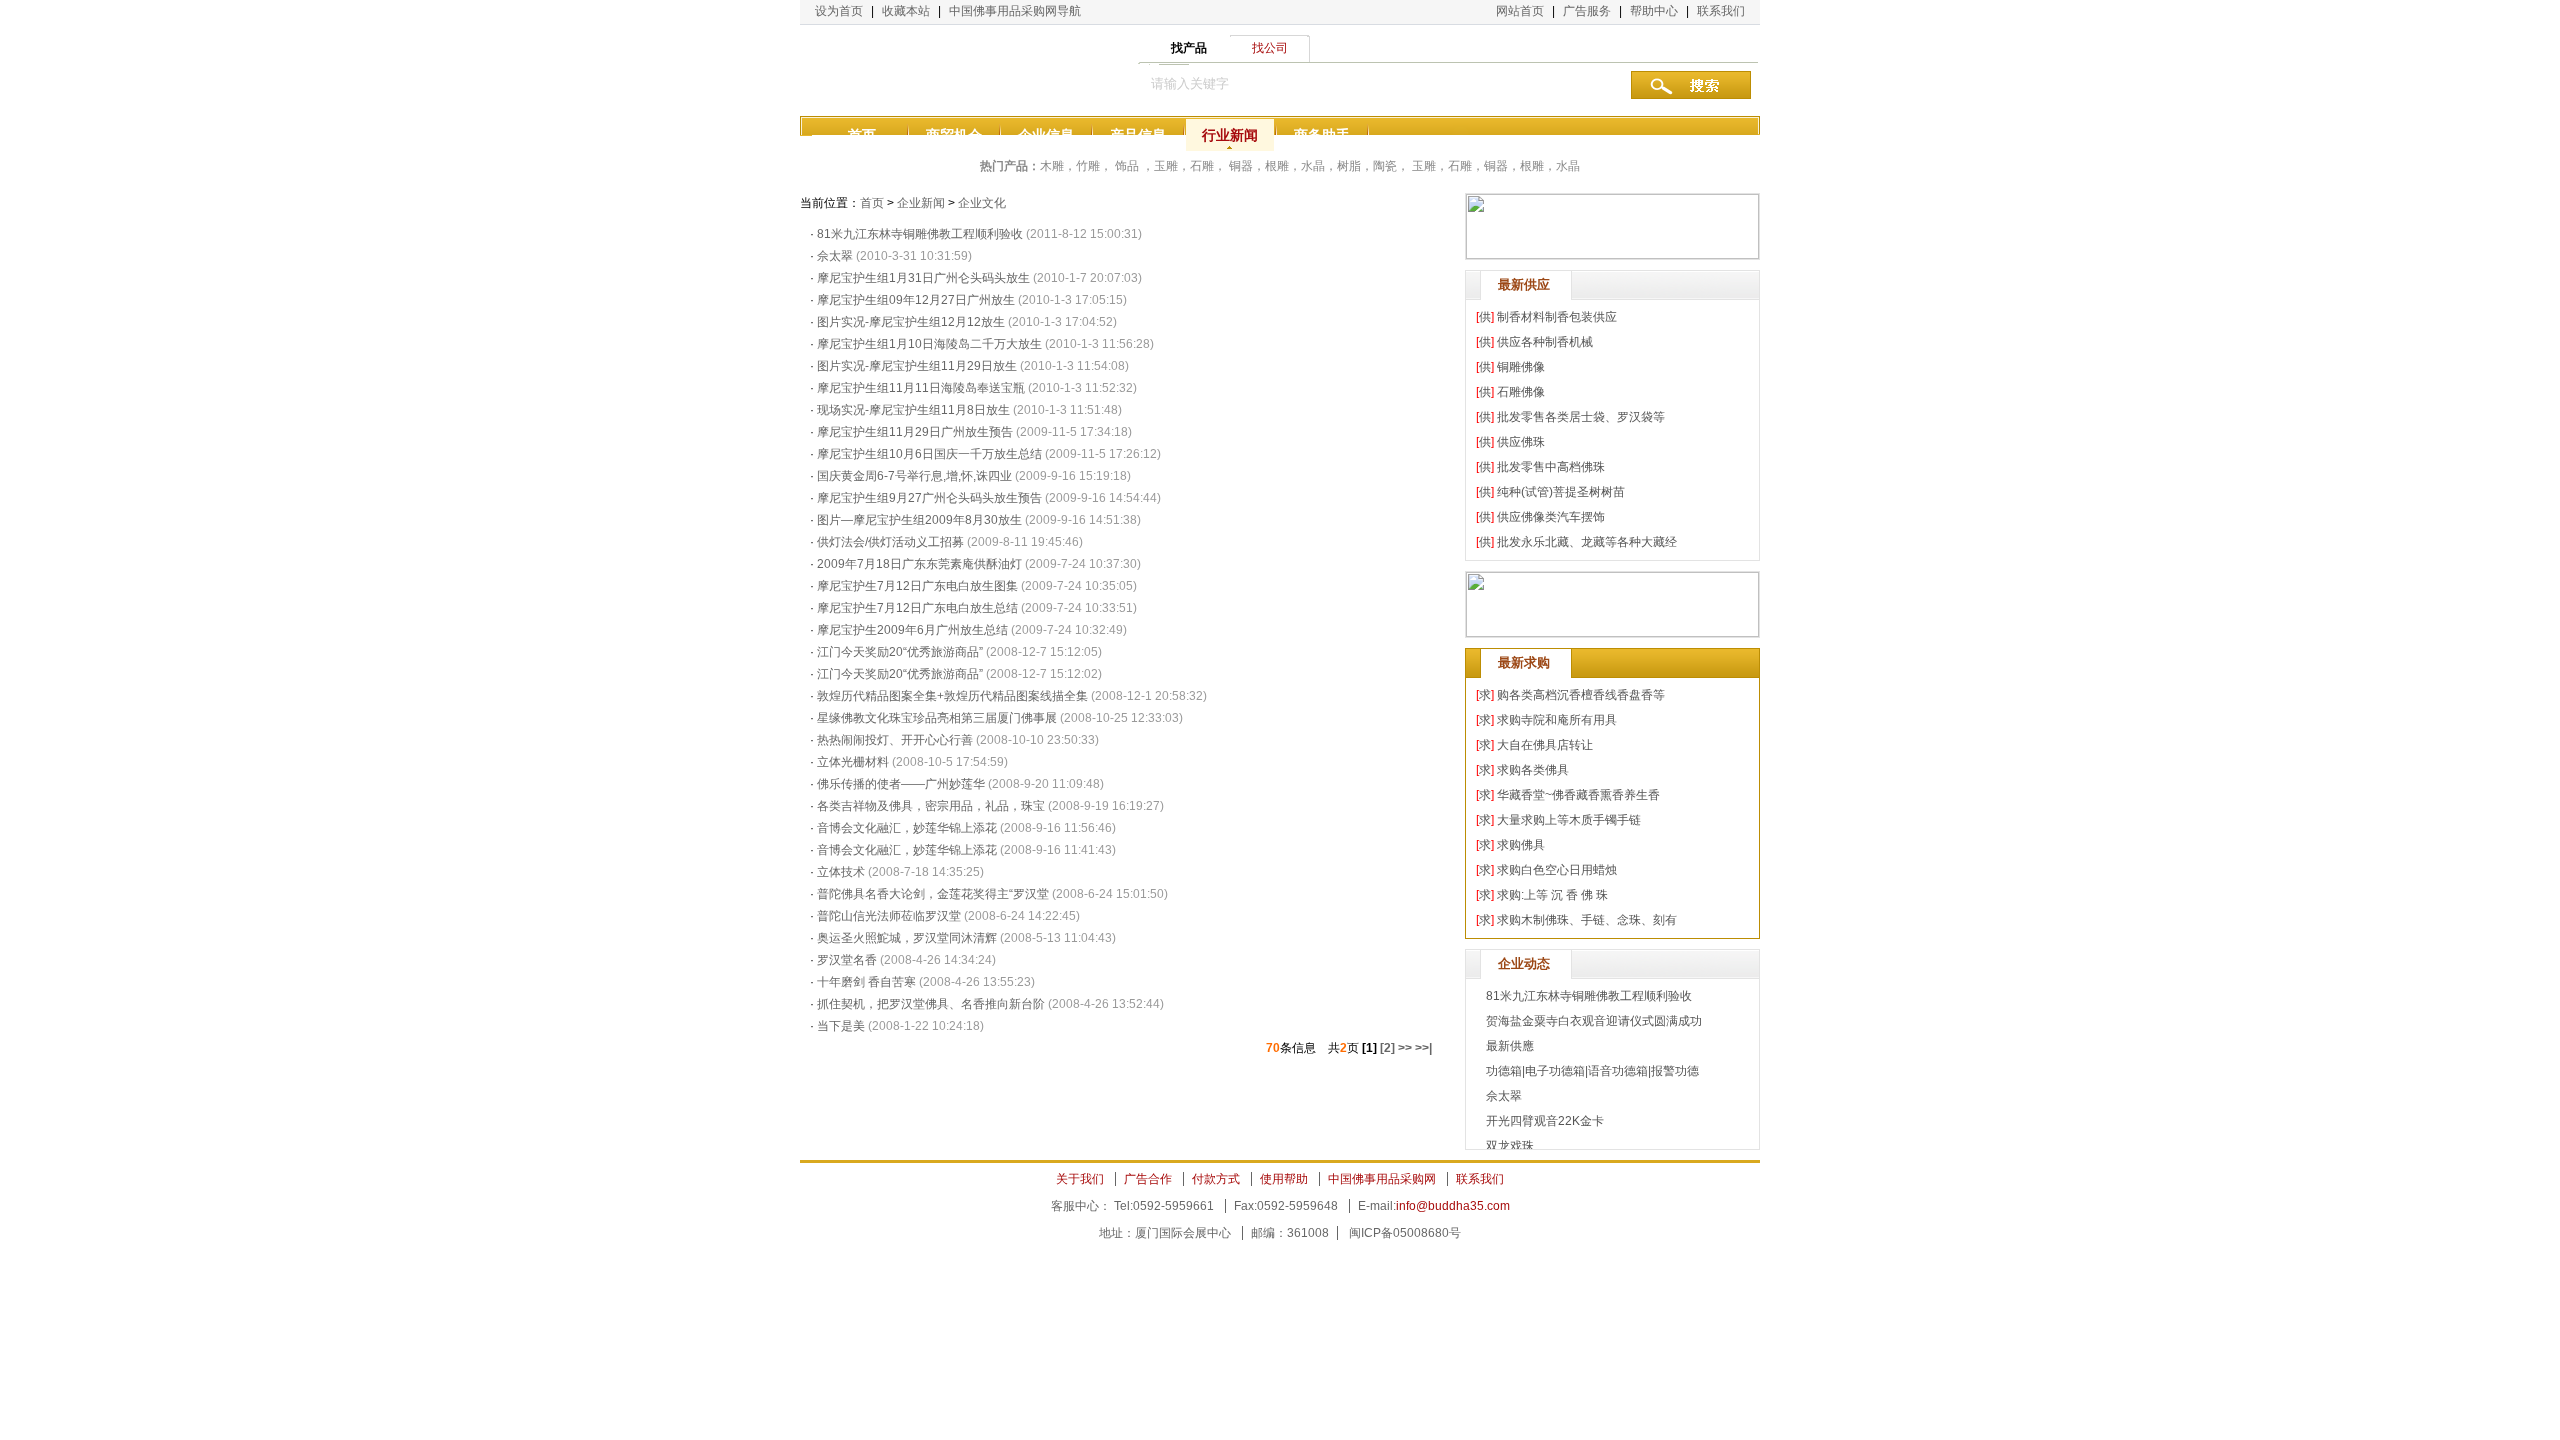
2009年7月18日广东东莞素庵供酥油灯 (919, 564)
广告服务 (1587, 11)
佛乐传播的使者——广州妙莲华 (901, 784)
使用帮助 (1284, 1179)
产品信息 (1138, 135)
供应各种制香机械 (1545, 342)
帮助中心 (1654, 11)
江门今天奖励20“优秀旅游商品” (900, 652)
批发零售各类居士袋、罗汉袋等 (1581, 417)
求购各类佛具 (1533, 770)
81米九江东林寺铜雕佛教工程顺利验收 (920, 234)
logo (900, 70)
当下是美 (841, 1026)
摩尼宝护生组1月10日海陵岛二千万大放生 (929, 344)
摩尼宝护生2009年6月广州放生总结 (912, 630)
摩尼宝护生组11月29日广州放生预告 (915, 432)
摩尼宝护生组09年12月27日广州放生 (916, 300)
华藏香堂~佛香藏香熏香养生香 (1578, 795)
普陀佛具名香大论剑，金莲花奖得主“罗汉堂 (933, 894)
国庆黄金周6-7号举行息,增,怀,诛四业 (914, 476)
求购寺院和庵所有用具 (1557, 720)
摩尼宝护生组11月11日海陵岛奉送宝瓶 (921, 388)
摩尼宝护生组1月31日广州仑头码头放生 (923, 278)
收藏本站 (906, 11)
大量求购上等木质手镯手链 (1569, 820)
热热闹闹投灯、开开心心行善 (895, 740)
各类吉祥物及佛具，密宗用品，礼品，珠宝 (931, 806)
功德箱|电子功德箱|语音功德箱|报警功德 (1592, 1071)
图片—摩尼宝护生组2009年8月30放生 (919, 520)
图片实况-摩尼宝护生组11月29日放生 (917, 366)
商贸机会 (954, 135)
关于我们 (1080, 1179)
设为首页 (839, 11)
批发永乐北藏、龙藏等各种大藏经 (1587, 542)
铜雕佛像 (1521, 367)
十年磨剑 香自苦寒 (866, 982)
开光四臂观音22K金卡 (1545, 1121)
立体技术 (841, 872)
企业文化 (982, 203)
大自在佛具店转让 (1545, 745)
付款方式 (1216, 1179)
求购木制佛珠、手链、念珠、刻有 (1587, 920)
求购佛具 (1521, 845)
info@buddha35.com (1453, 1206)
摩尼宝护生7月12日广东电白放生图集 (917, 586)
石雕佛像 (1521, 392)
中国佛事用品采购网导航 (1015, 11)
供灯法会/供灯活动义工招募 (890, 542)
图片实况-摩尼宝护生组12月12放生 (911, 322)
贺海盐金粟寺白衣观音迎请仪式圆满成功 (1594, 1021)
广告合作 (1148, 1179)
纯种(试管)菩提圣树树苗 (1561, 492)
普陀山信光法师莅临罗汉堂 (889, 916)
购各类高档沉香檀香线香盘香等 (1581, 695)
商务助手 (1322, 135)
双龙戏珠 (1510, 1146)
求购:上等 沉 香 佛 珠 (1552, 895)
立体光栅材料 (854, 762)
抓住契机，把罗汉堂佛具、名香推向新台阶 (931, 1004)
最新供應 (1510, 1046)
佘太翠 (835, 256)
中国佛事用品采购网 (1382, 1179)
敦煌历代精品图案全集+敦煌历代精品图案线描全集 (952, 696)
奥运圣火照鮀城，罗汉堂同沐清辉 (907, 938)
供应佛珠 (1521, 442)
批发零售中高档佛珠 (1551, 467)
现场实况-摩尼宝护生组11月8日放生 (913, 410)
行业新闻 (1230, 135)
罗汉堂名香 (847, 960)
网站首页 (1520, 11)
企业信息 (1046, 135)
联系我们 (1721, 11)
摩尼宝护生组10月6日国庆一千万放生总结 (929, 454)
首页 (862, 135)
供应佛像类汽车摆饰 (1551, 517)
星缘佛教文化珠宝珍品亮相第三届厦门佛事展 (937, 718)
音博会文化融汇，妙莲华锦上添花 (907, 828)
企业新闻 (921, 203)
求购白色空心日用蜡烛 (1557, 870)
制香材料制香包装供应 (1557, 317)
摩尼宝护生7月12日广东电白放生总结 (917, 608)
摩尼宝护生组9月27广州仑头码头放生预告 (929, 498)
